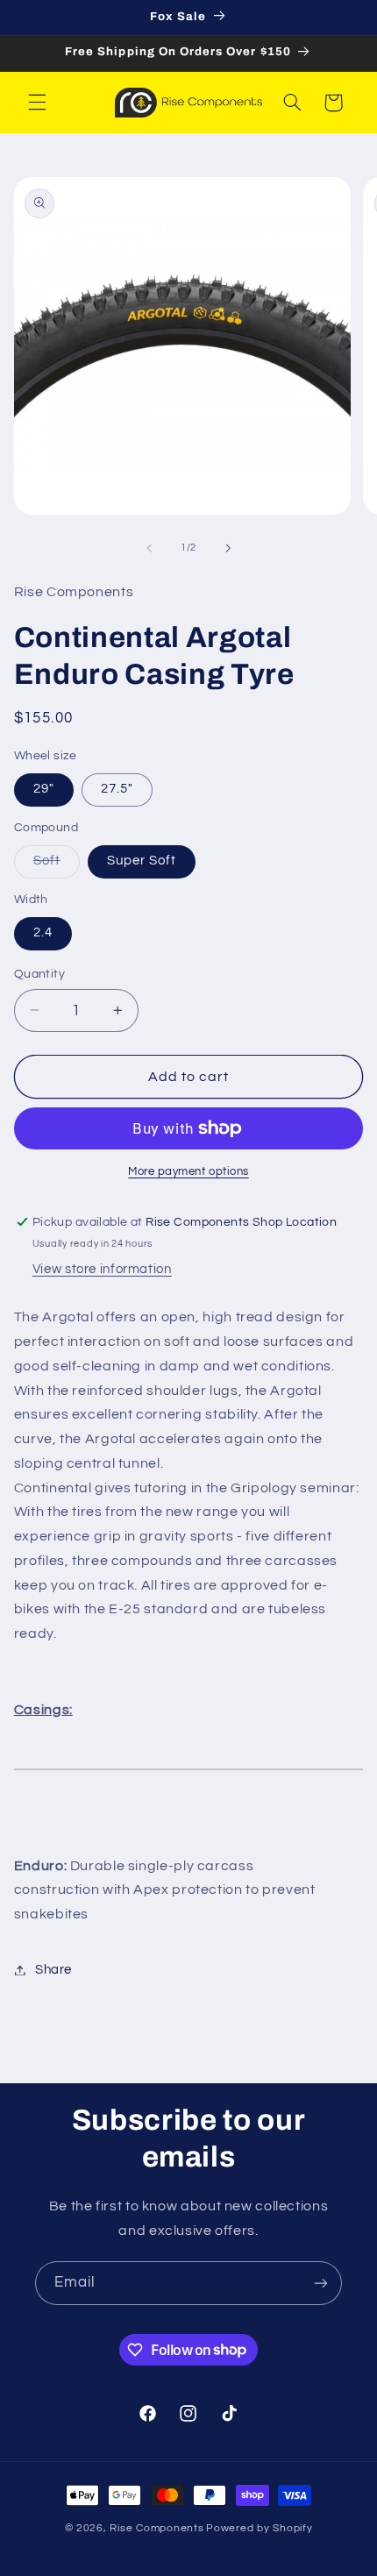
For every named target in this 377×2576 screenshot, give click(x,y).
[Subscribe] (321, 2283)
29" (44, 789)
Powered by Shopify (259, 2528)
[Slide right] (228, 548)
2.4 (43, 932)
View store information (102, 1269)
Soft (57, 865)
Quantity (39, 974)
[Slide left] (149, 548)
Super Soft (142, 861)
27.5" (117, 789)
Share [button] (53, 1970)
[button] (37, 103)
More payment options (188, 1172)
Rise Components (156, 2528)
